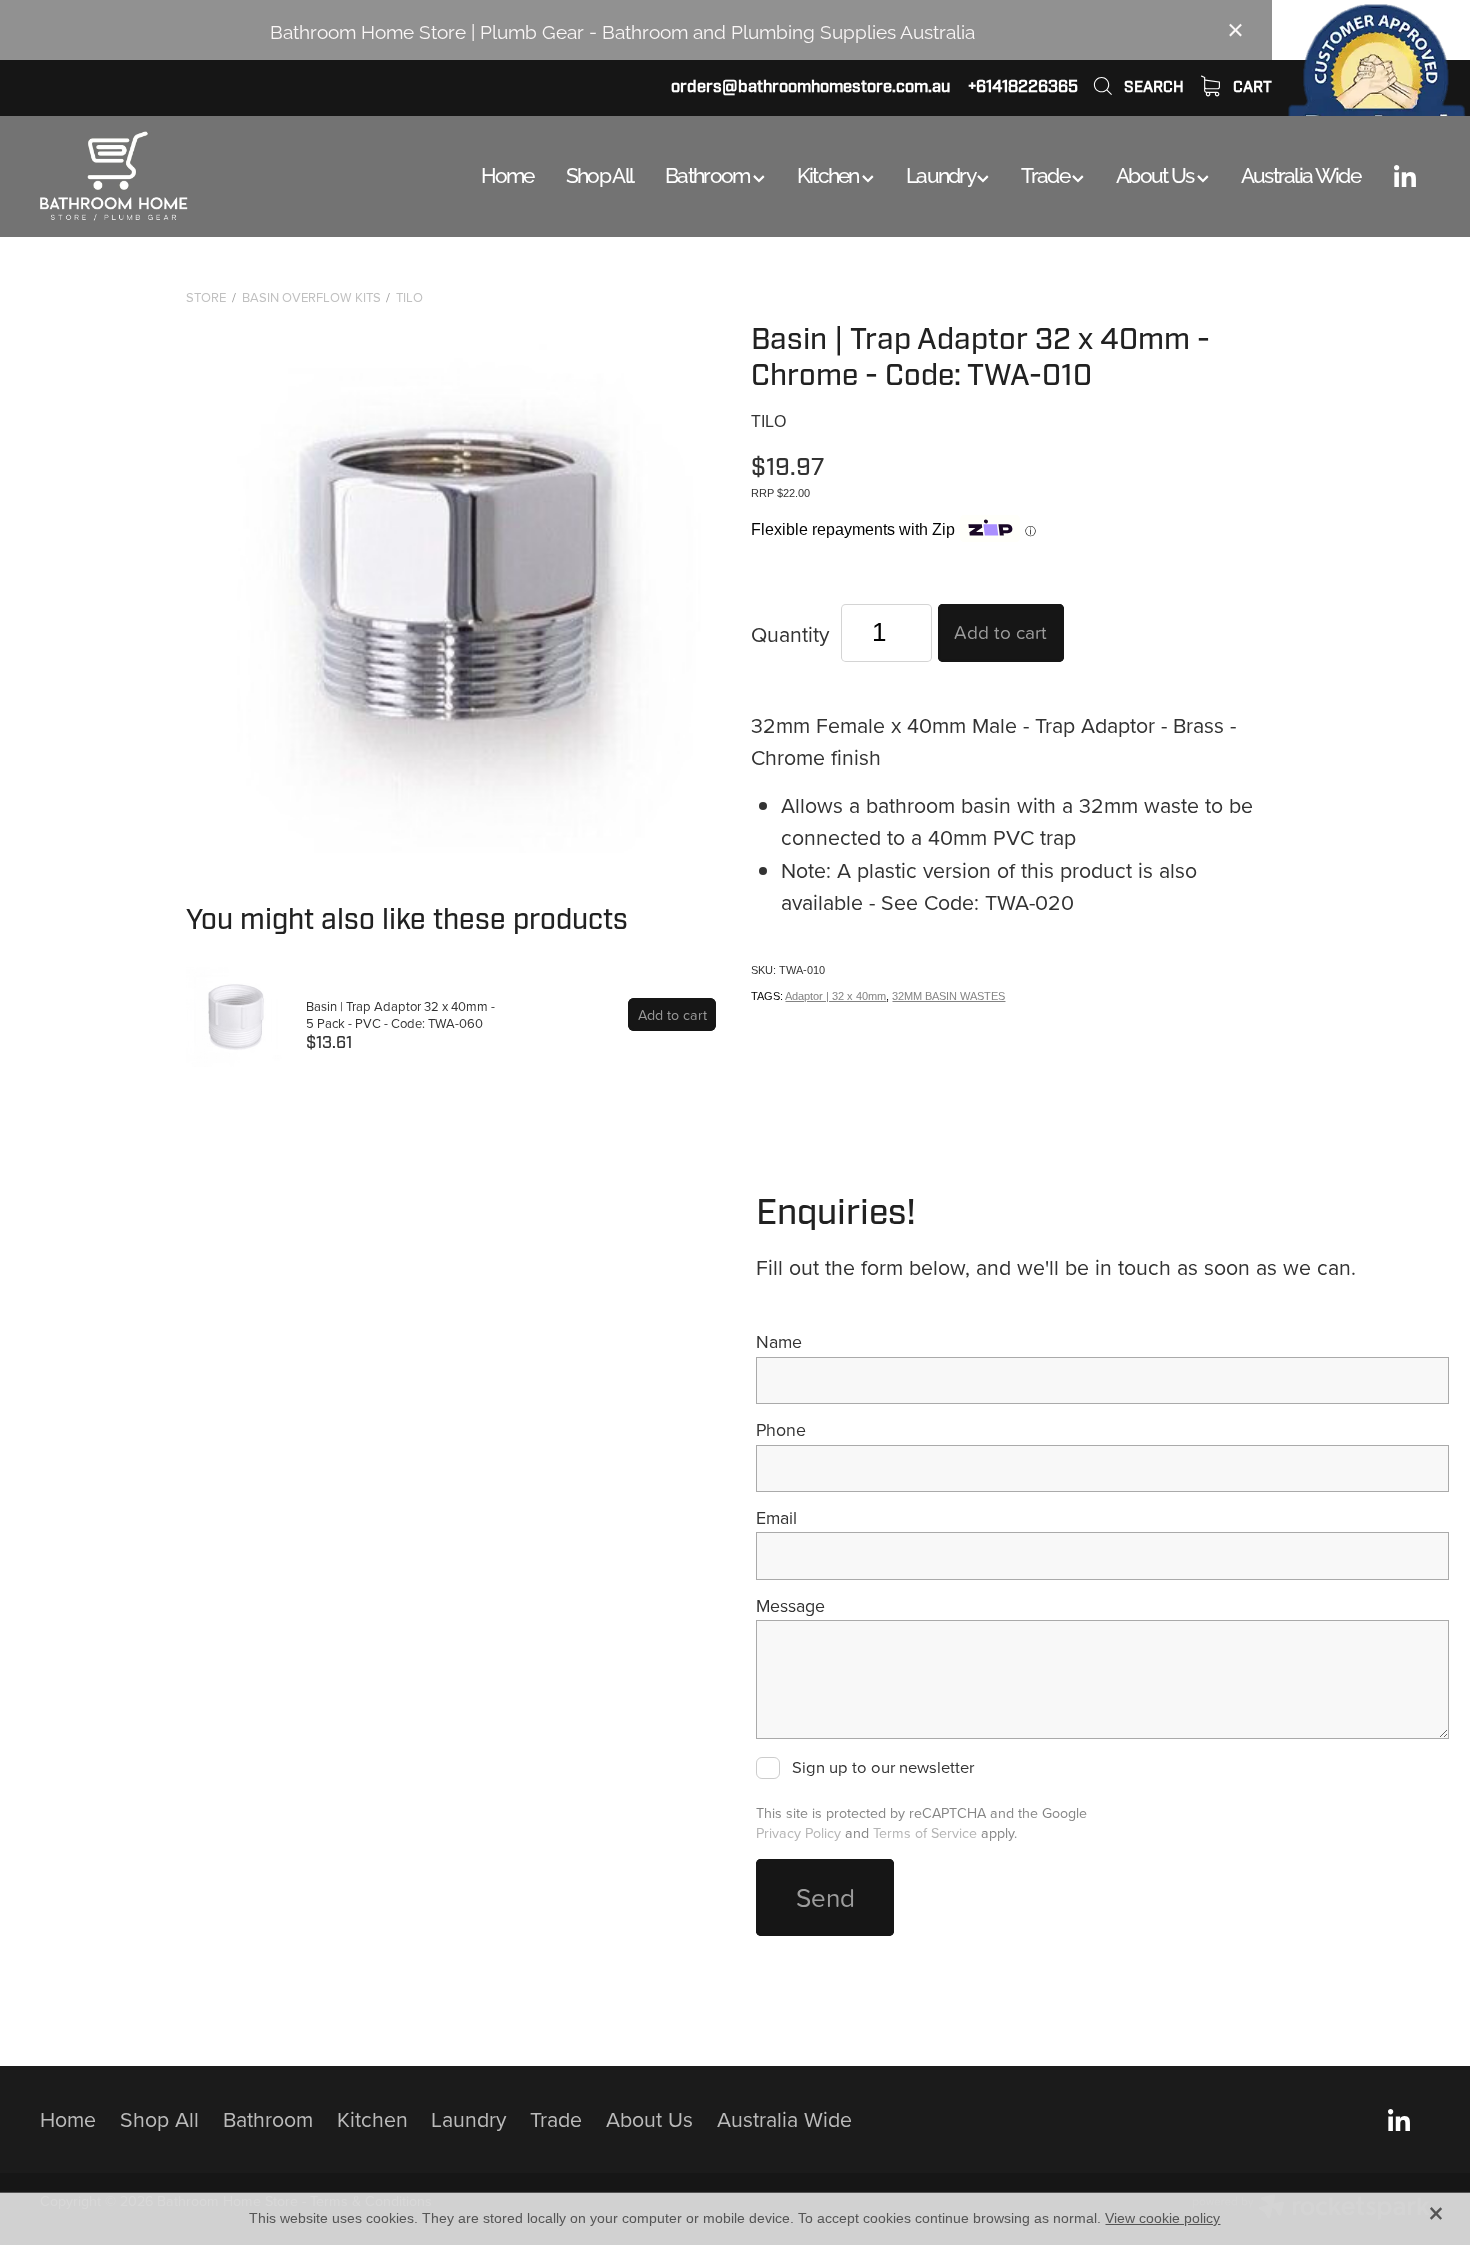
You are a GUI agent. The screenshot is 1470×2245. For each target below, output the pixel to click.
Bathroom (709, 173)
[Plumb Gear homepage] (179, 176)
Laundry (941, 173)
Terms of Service (925, 1833)
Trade (1046, 173)
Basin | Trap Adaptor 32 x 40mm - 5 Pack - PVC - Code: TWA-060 (400, 1014)
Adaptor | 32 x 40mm (835, 996)
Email (776, 1518)
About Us (1156, 173)
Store (206, 297)
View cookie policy (1162, 2218)
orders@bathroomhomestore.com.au (810, 86)
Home (507, 173)
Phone (781, 1430)
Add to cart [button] (1000, 631)
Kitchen (829, 173)
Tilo (409, 297)
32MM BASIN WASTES (948, 996)
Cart (1250, 87)
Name (779, 1342)
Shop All (599, 173)
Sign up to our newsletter (882, 1768)
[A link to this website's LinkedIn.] (1405, 176)
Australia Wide (1300, 173)
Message (790, 1606)
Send (825, 1897)
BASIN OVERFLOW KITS (311, 297)
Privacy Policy (798, 1833)
